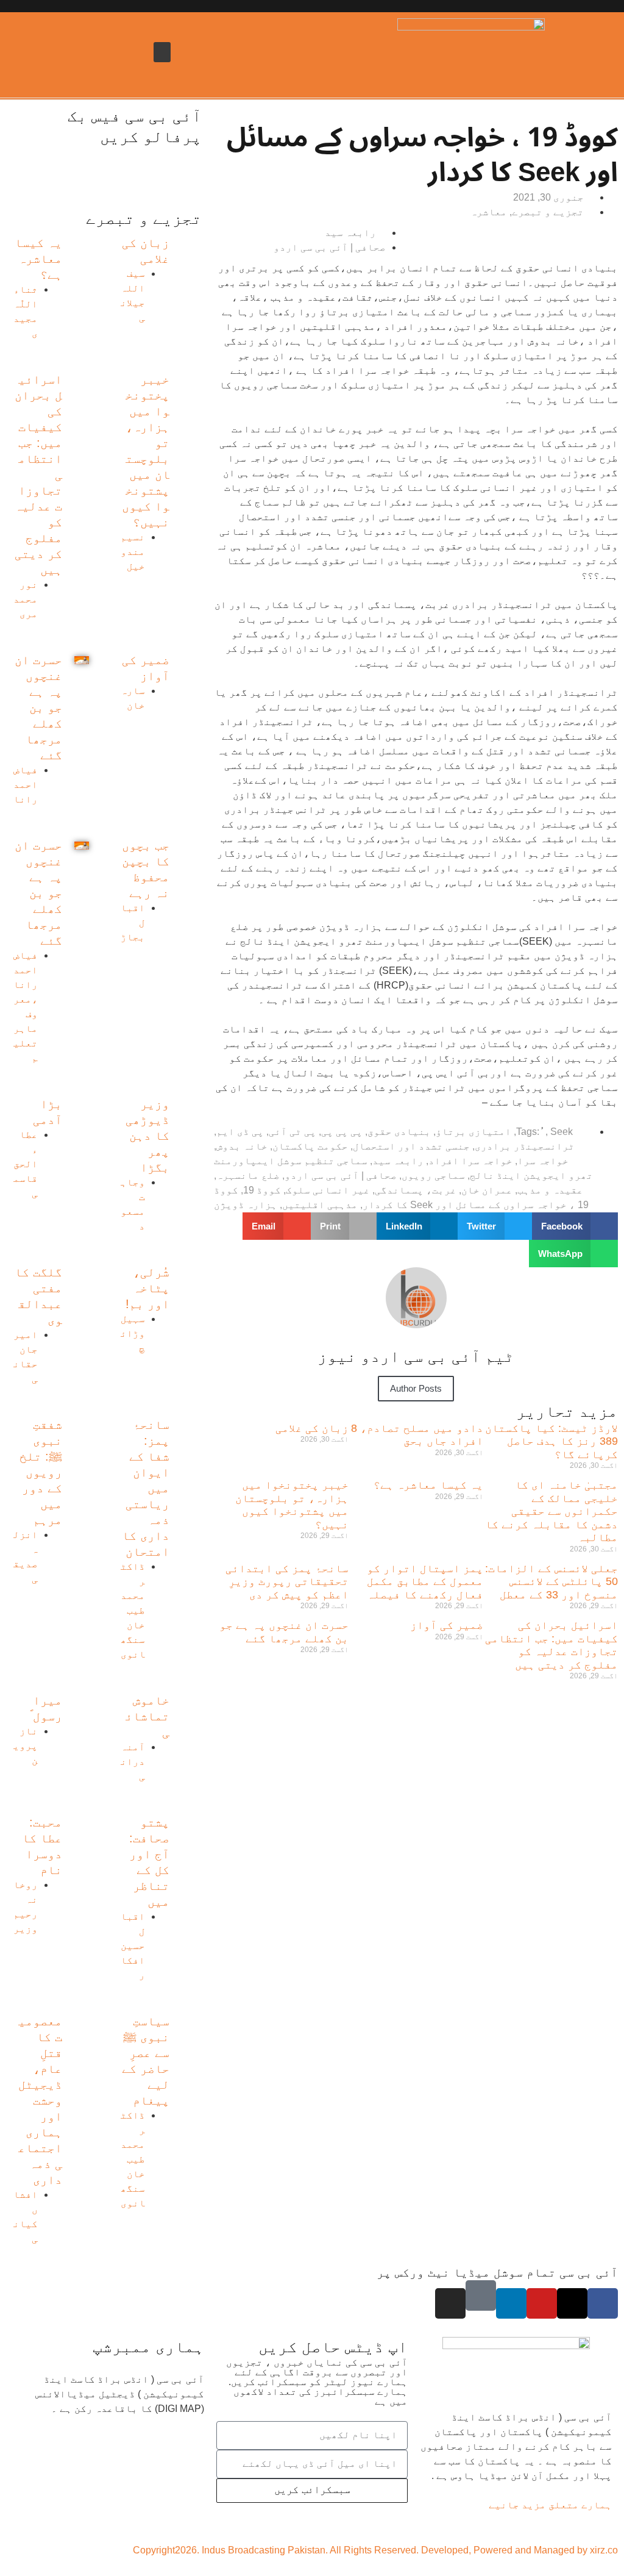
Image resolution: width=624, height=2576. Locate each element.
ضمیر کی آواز (447, 1625)
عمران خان (487, 1190)
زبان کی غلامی (312, 1428)
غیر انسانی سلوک (328, 1190)
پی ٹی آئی (292, 1132)
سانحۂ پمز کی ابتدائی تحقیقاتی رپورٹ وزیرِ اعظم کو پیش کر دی (287, 1582)
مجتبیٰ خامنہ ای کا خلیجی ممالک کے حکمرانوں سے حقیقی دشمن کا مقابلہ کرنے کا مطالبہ (551, 1511)
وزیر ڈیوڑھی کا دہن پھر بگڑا (147, 1136)
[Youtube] (542, 2303)
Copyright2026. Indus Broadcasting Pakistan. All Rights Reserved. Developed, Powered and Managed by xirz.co (375, 2550)
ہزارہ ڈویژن (246, 1205)
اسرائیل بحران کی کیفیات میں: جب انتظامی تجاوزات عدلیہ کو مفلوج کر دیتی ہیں (551, 1645)
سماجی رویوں (433, 1175)
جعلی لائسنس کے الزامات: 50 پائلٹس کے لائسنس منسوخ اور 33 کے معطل (551, 1582)
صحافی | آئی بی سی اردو (341, 1175)
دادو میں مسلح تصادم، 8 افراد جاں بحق (417, 1435)
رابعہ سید (398, 1161)
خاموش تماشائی (147, 1716)
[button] (162, 52)
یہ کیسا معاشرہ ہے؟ (428, 1485)
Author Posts (416, 1388)
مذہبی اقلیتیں (320, 1205)
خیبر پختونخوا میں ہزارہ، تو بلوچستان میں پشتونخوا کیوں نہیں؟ (292, 1505)
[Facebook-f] (603, 2303)
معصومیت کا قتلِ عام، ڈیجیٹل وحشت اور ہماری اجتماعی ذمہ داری (40, 2100)
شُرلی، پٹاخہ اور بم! (147, 1288)
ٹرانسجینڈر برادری (525, 1146)
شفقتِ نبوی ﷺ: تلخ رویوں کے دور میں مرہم (41, 1472)
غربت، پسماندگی (416, 1190)
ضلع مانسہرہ (248, 1175)
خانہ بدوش (242, 1146)
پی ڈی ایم (240, 1132)
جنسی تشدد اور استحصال (411, 1146)
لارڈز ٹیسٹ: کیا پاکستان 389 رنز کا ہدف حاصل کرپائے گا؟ (551, 1441)
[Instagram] (450, 2303)
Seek (562, 1132)
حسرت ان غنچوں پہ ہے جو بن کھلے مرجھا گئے (284, 1632)
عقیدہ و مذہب (550, 1190)
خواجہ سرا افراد (470, 1161)
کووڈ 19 (262, 1190)
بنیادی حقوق (399, 1132)
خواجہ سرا (543, 1161)
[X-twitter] (572, 2303)
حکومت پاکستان (310, 1146)
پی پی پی (342, 1132)
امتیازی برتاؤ (473, 1132)
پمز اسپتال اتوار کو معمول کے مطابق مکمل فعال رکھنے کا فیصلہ (425, 1582)
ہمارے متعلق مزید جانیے (550, 2505)
